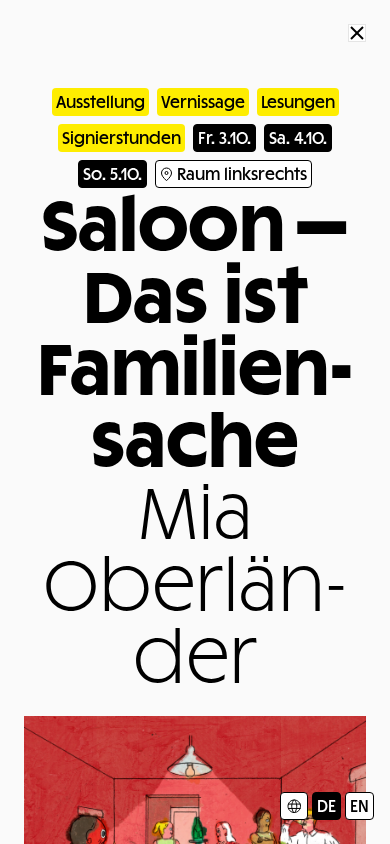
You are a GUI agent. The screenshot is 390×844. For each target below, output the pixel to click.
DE (326, 806)
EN (359, 806)
